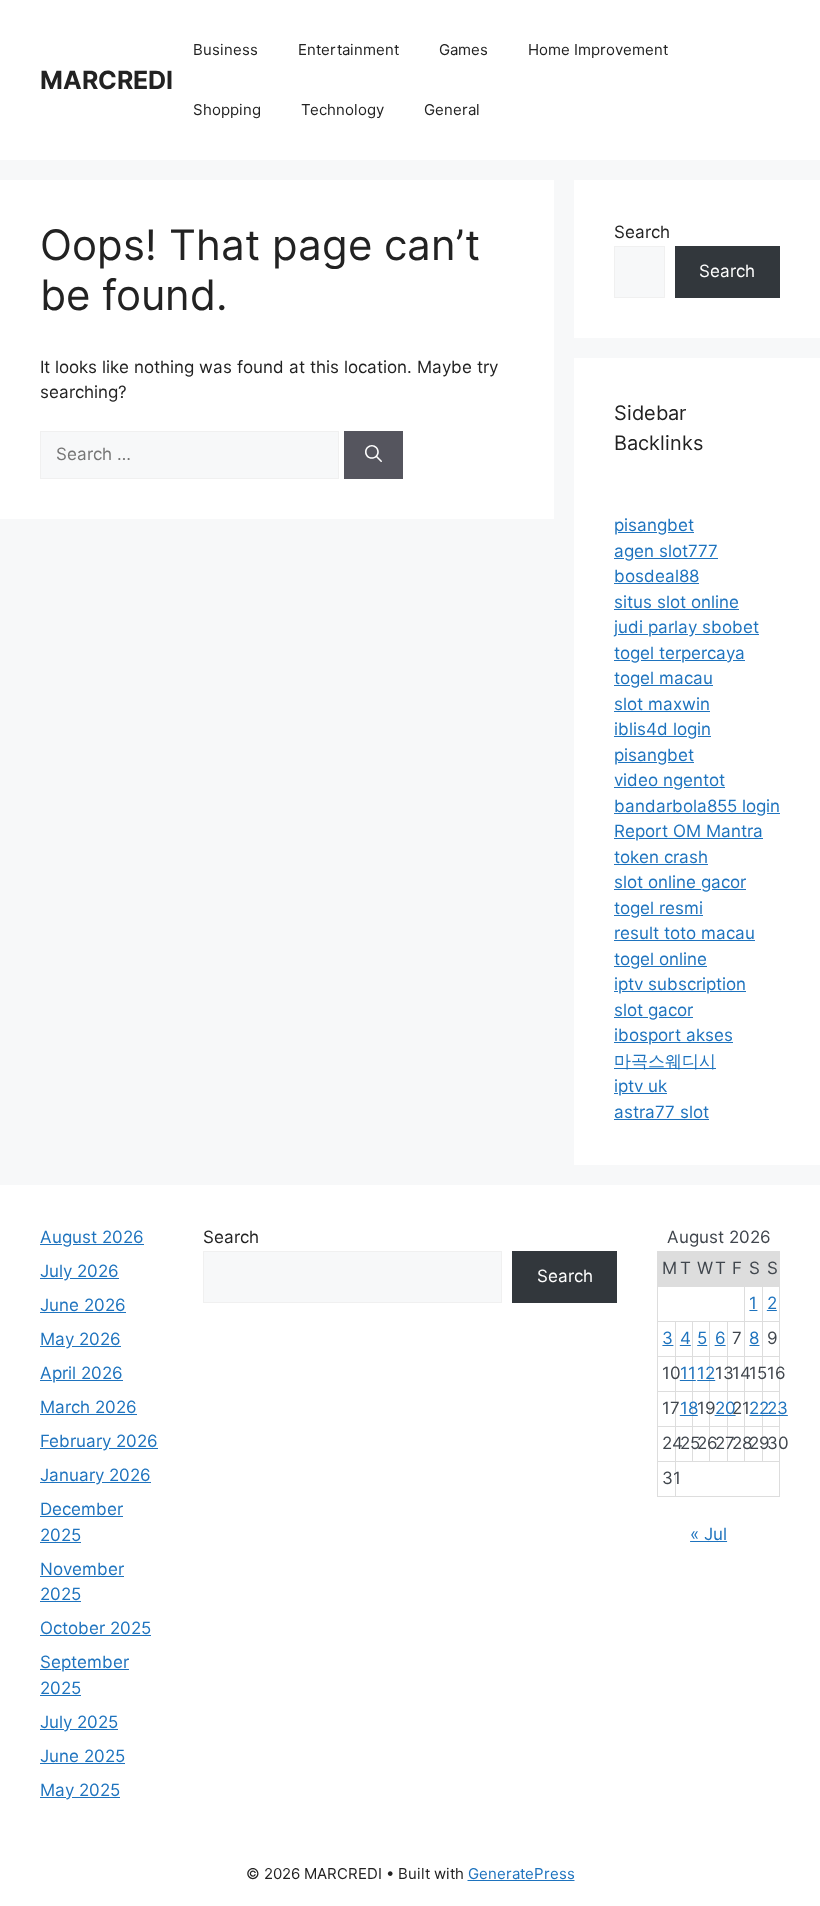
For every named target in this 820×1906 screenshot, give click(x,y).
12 (706, 1373)
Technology (342, 109)
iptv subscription (680, 984)
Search (642, 232)
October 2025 (95, 1628)
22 (759, 1408)
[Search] (373, 455)
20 (725, 1408)
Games (463, 49)
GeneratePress (521, 1873)
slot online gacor (680, 882)
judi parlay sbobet (686, 627)
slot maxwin (662, 704)
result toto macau (684, 933)
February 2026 (99, 1441)
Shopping (227, 109)
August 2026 (92, 1237)
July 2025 (79, 1722)
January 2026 (95, 1475)
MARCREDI (106, 80)
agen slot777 (666, 551)
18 (689, 1408)
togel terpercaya (679, 653)
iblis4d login (662, 729)
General (452, 109)
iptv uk (640, 1086)
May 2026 (80, 1339)
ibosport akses (673, 1035)
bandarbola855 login (697, 806)
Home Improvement (598, 49)
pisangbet (654, 525)
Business (225, 49)
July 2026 (79, 1271)
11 (688, 1373)
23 (777, 1408)
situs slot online (676, 602)
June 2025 (82, 1756)
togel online (660, 959)
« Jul (708, 1534)
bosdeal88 (656, 576)
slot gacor (653, 1010)
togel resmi (658, 908)
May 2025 (80, 1790)
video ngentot (669, 780)
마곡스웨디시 (665, 1061)
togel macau (663, 678)
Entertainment (348, 49)
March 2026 (88, 1407)
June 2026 (83, 1305)
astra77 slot (661, 1112)
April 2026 (81, 1373)
